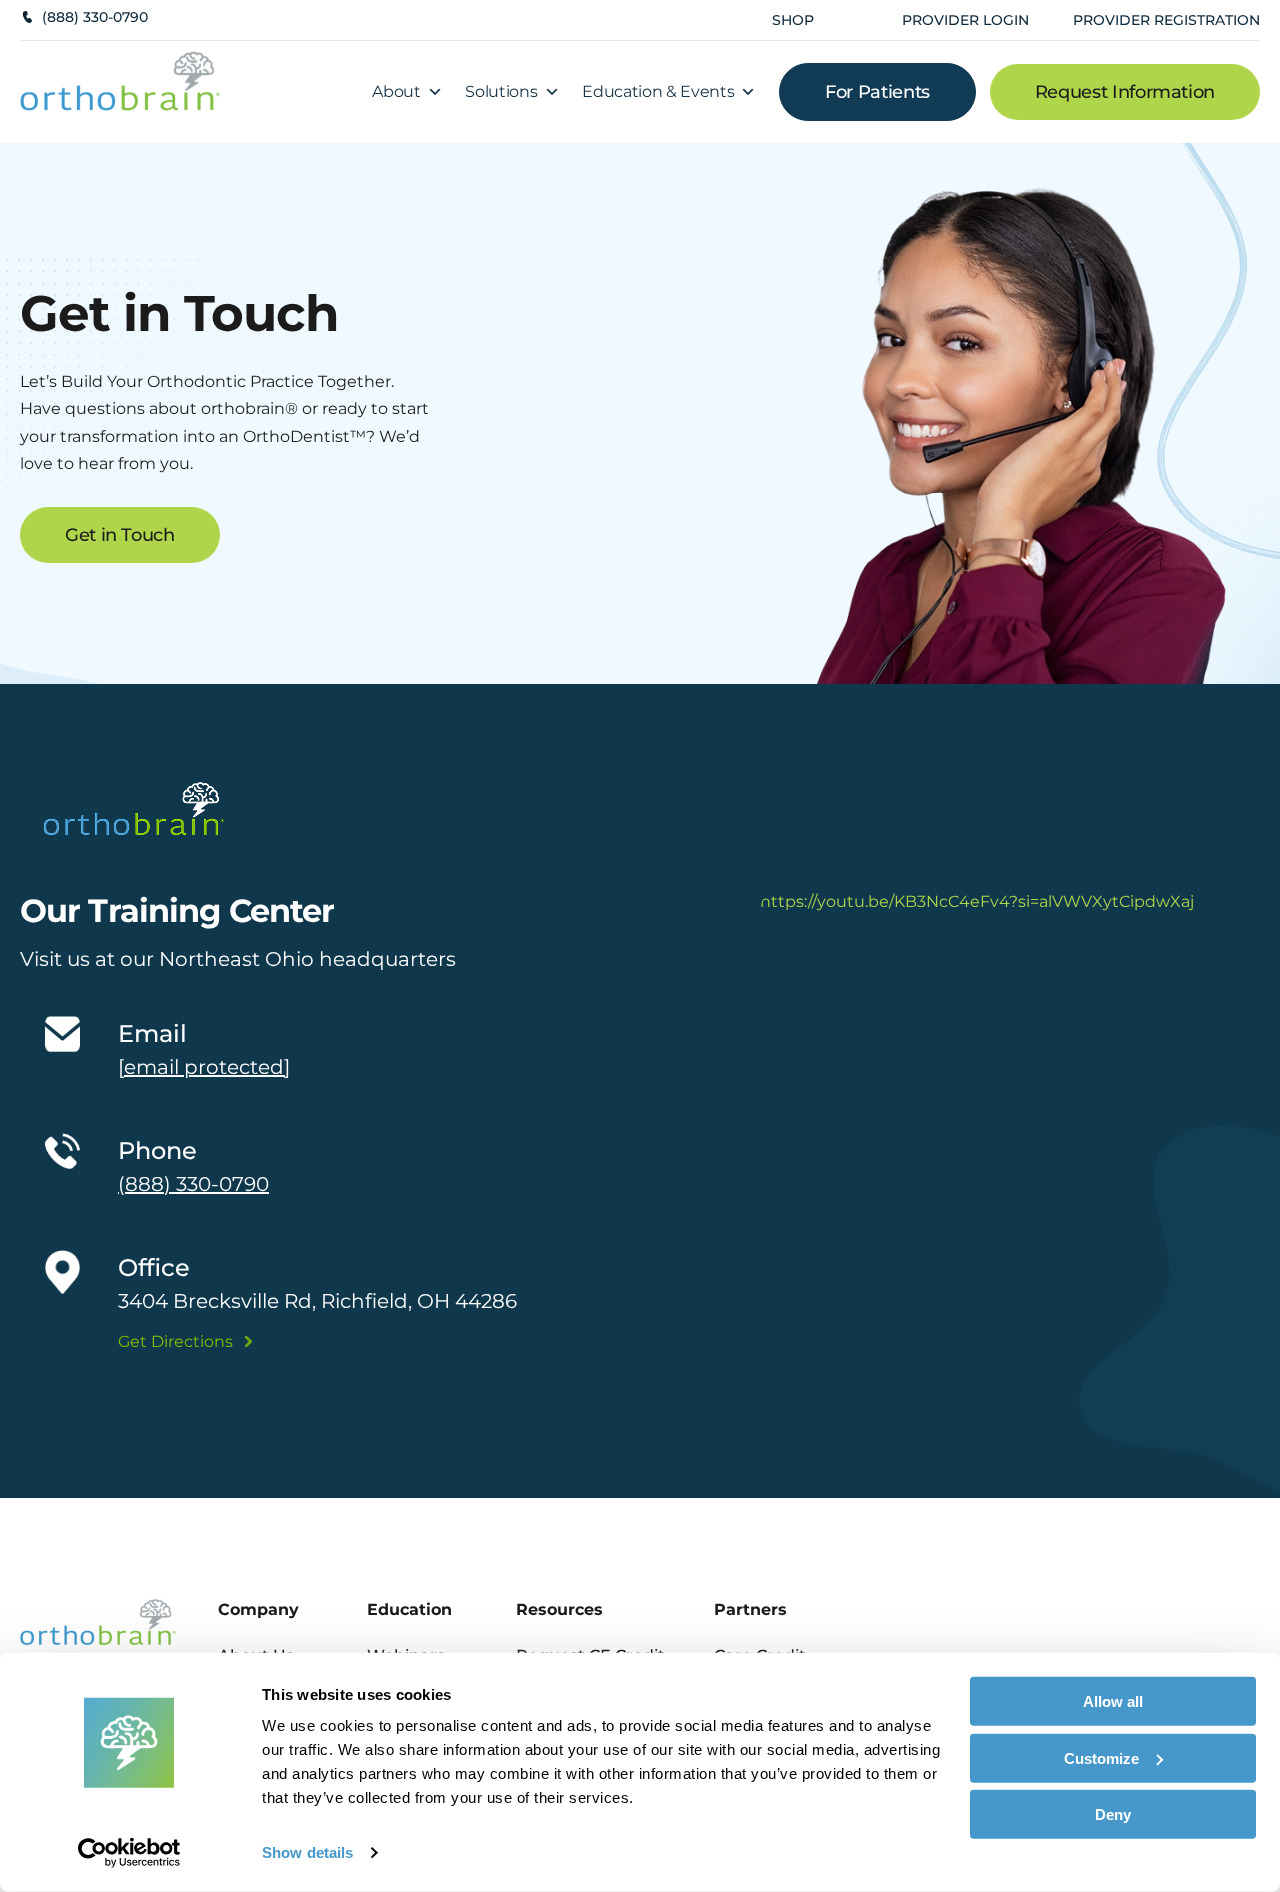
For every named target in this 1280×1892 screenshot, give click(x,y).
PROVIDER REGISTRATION (1166, 20)
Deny (1113, 1814)
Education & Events (658, 91)
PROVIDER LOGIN (965, 20)
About (396, 91)
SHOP (793, 20)
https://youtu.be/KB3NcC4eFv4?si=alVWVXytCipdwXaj (977, 901)
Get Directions (175, 1341)
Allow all (1113, 1701)
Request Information (1125, 92)
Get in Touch (120, 535)
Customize (1101, 1757)
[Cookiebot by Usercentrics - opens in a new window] (129, 1853)
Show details (307, 1852)
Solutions (501, 91)
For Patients (877, 92)
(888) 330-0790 (95, 17)
